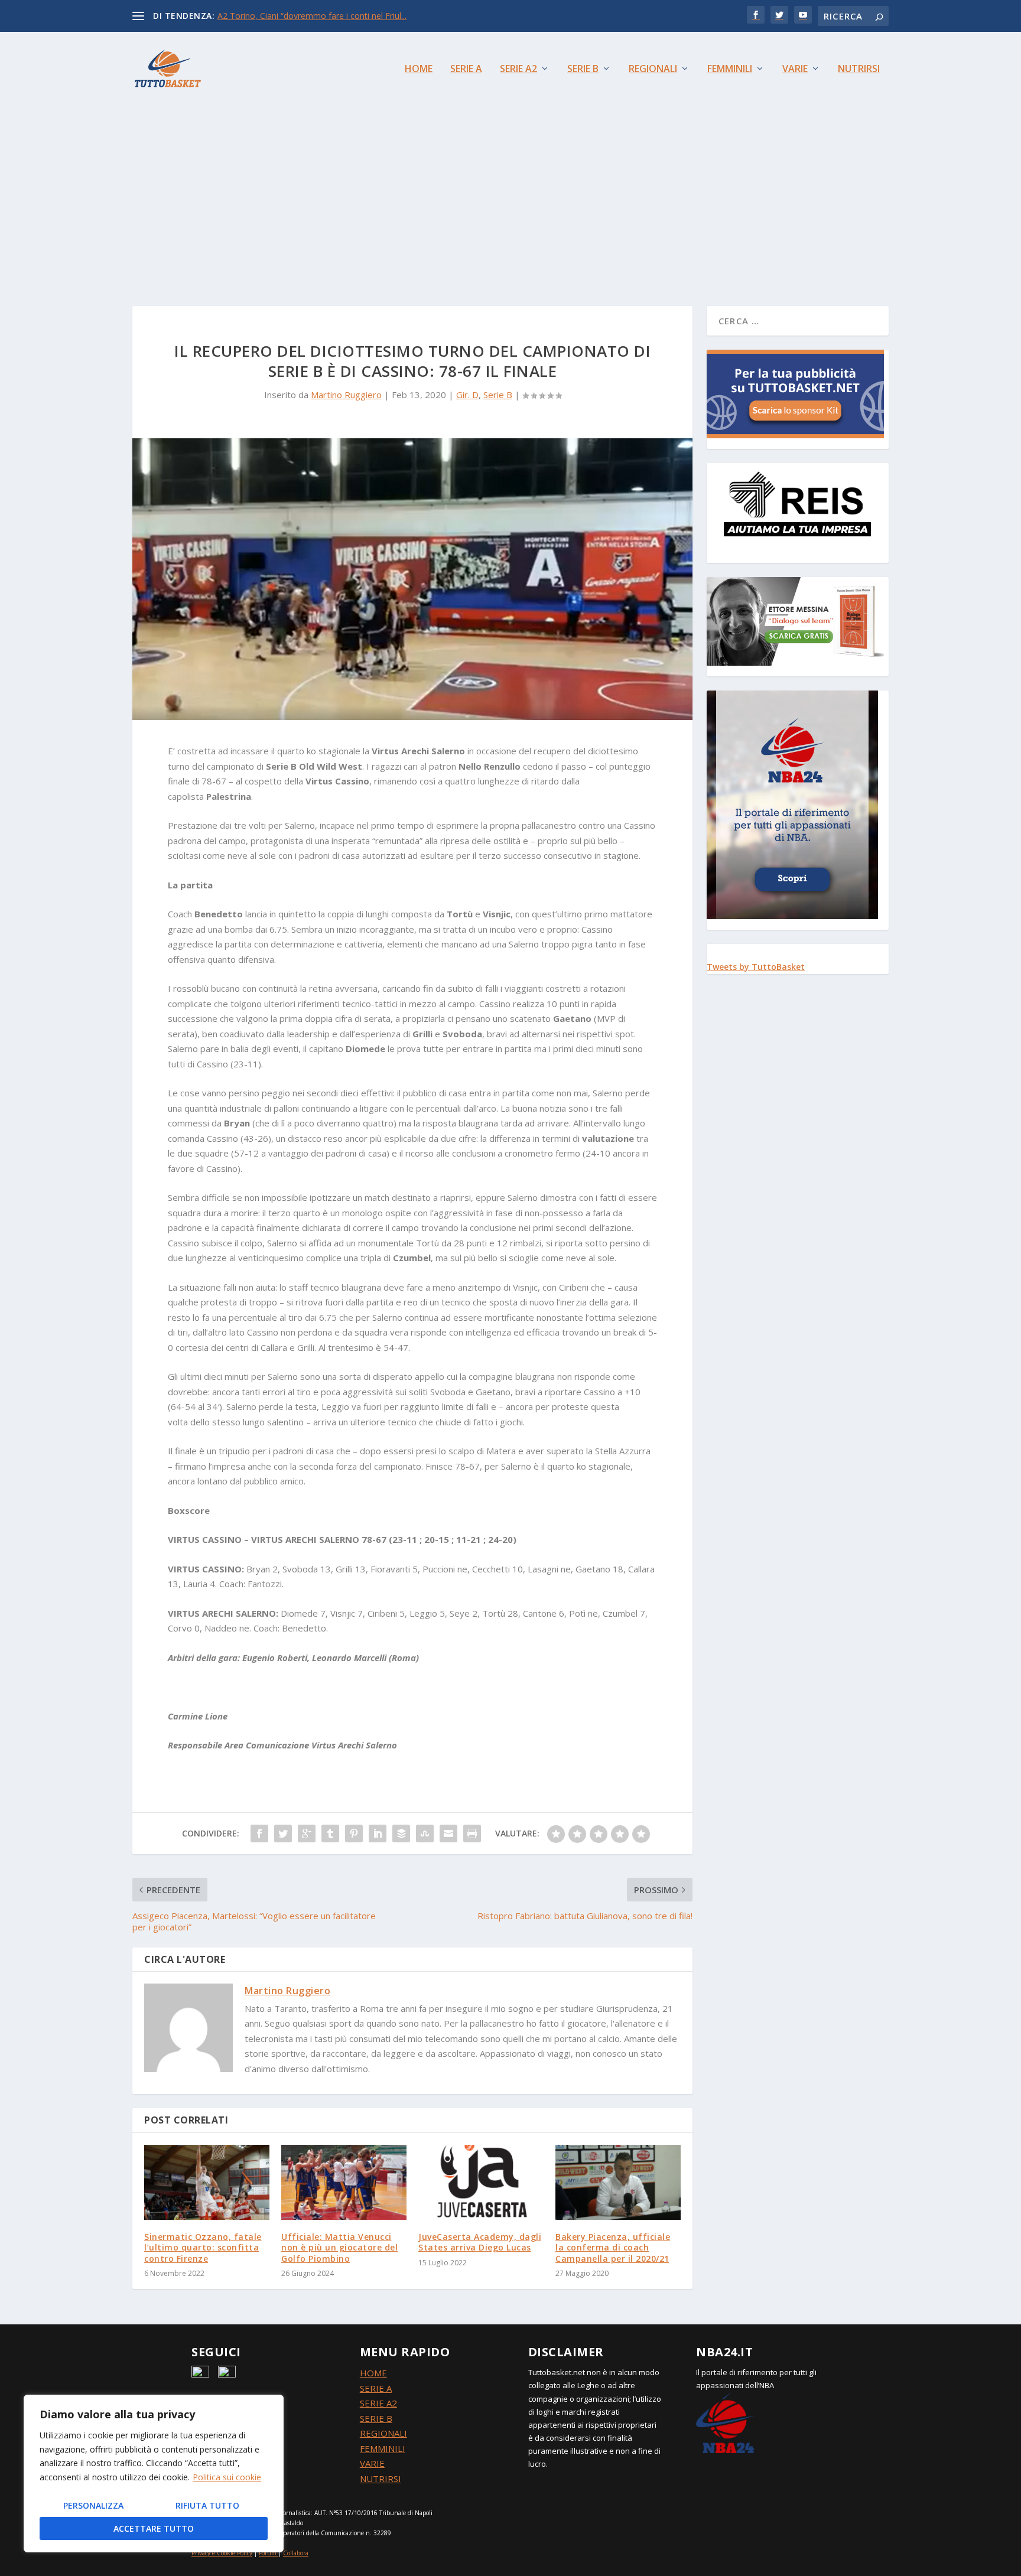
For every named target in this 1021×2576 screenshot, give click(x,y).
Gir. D (467, 395)
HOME (373, 2373)
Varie (795, 69)
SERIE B (376, 2418)
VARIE (372, 2463)
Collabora (296, 2553)
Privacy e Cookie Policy (222, 2553)
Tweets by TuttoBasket (756, 967)
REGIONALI (383, 2433)
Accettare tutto (154, 2528)
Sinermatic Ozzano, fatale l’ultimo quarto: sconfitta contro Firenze (203, 2247)
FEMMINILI (383, 2448)
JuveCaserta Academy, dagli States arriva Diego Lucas (480, 2242)
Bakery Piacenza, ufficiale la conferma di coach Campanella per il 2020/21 (613, 2247)
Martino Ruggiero (346, 395)
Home (419, 69)
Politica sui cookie (227, 2477)
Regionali (653, 69)
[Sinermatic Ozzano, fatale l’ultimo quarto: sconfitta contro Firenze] (207, 2182)
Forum (268, 2553)
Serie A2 (518, 69)
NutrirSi (859, 69)
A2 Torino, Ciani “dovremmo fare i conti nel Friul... (312, 16)
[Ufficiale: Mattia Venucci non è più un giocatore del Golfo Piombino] (344, 2182)
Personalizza (93, 2505)
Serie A (466, 69)
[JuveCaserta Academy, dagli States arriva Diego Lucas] (481, 2182)
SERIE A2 (378, 2403)
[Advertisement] (510, 194)
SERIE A (376, 2388)
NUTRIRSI (381, 2479)
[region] (154, 2474)
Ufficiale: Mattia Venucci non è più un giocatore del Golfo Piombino (339, 2247)
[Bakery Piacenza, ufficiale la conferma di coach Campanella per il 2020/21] (618, 2182)
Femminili (730, 69)
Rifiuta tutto (207, 2505)
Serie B (583, 69)
